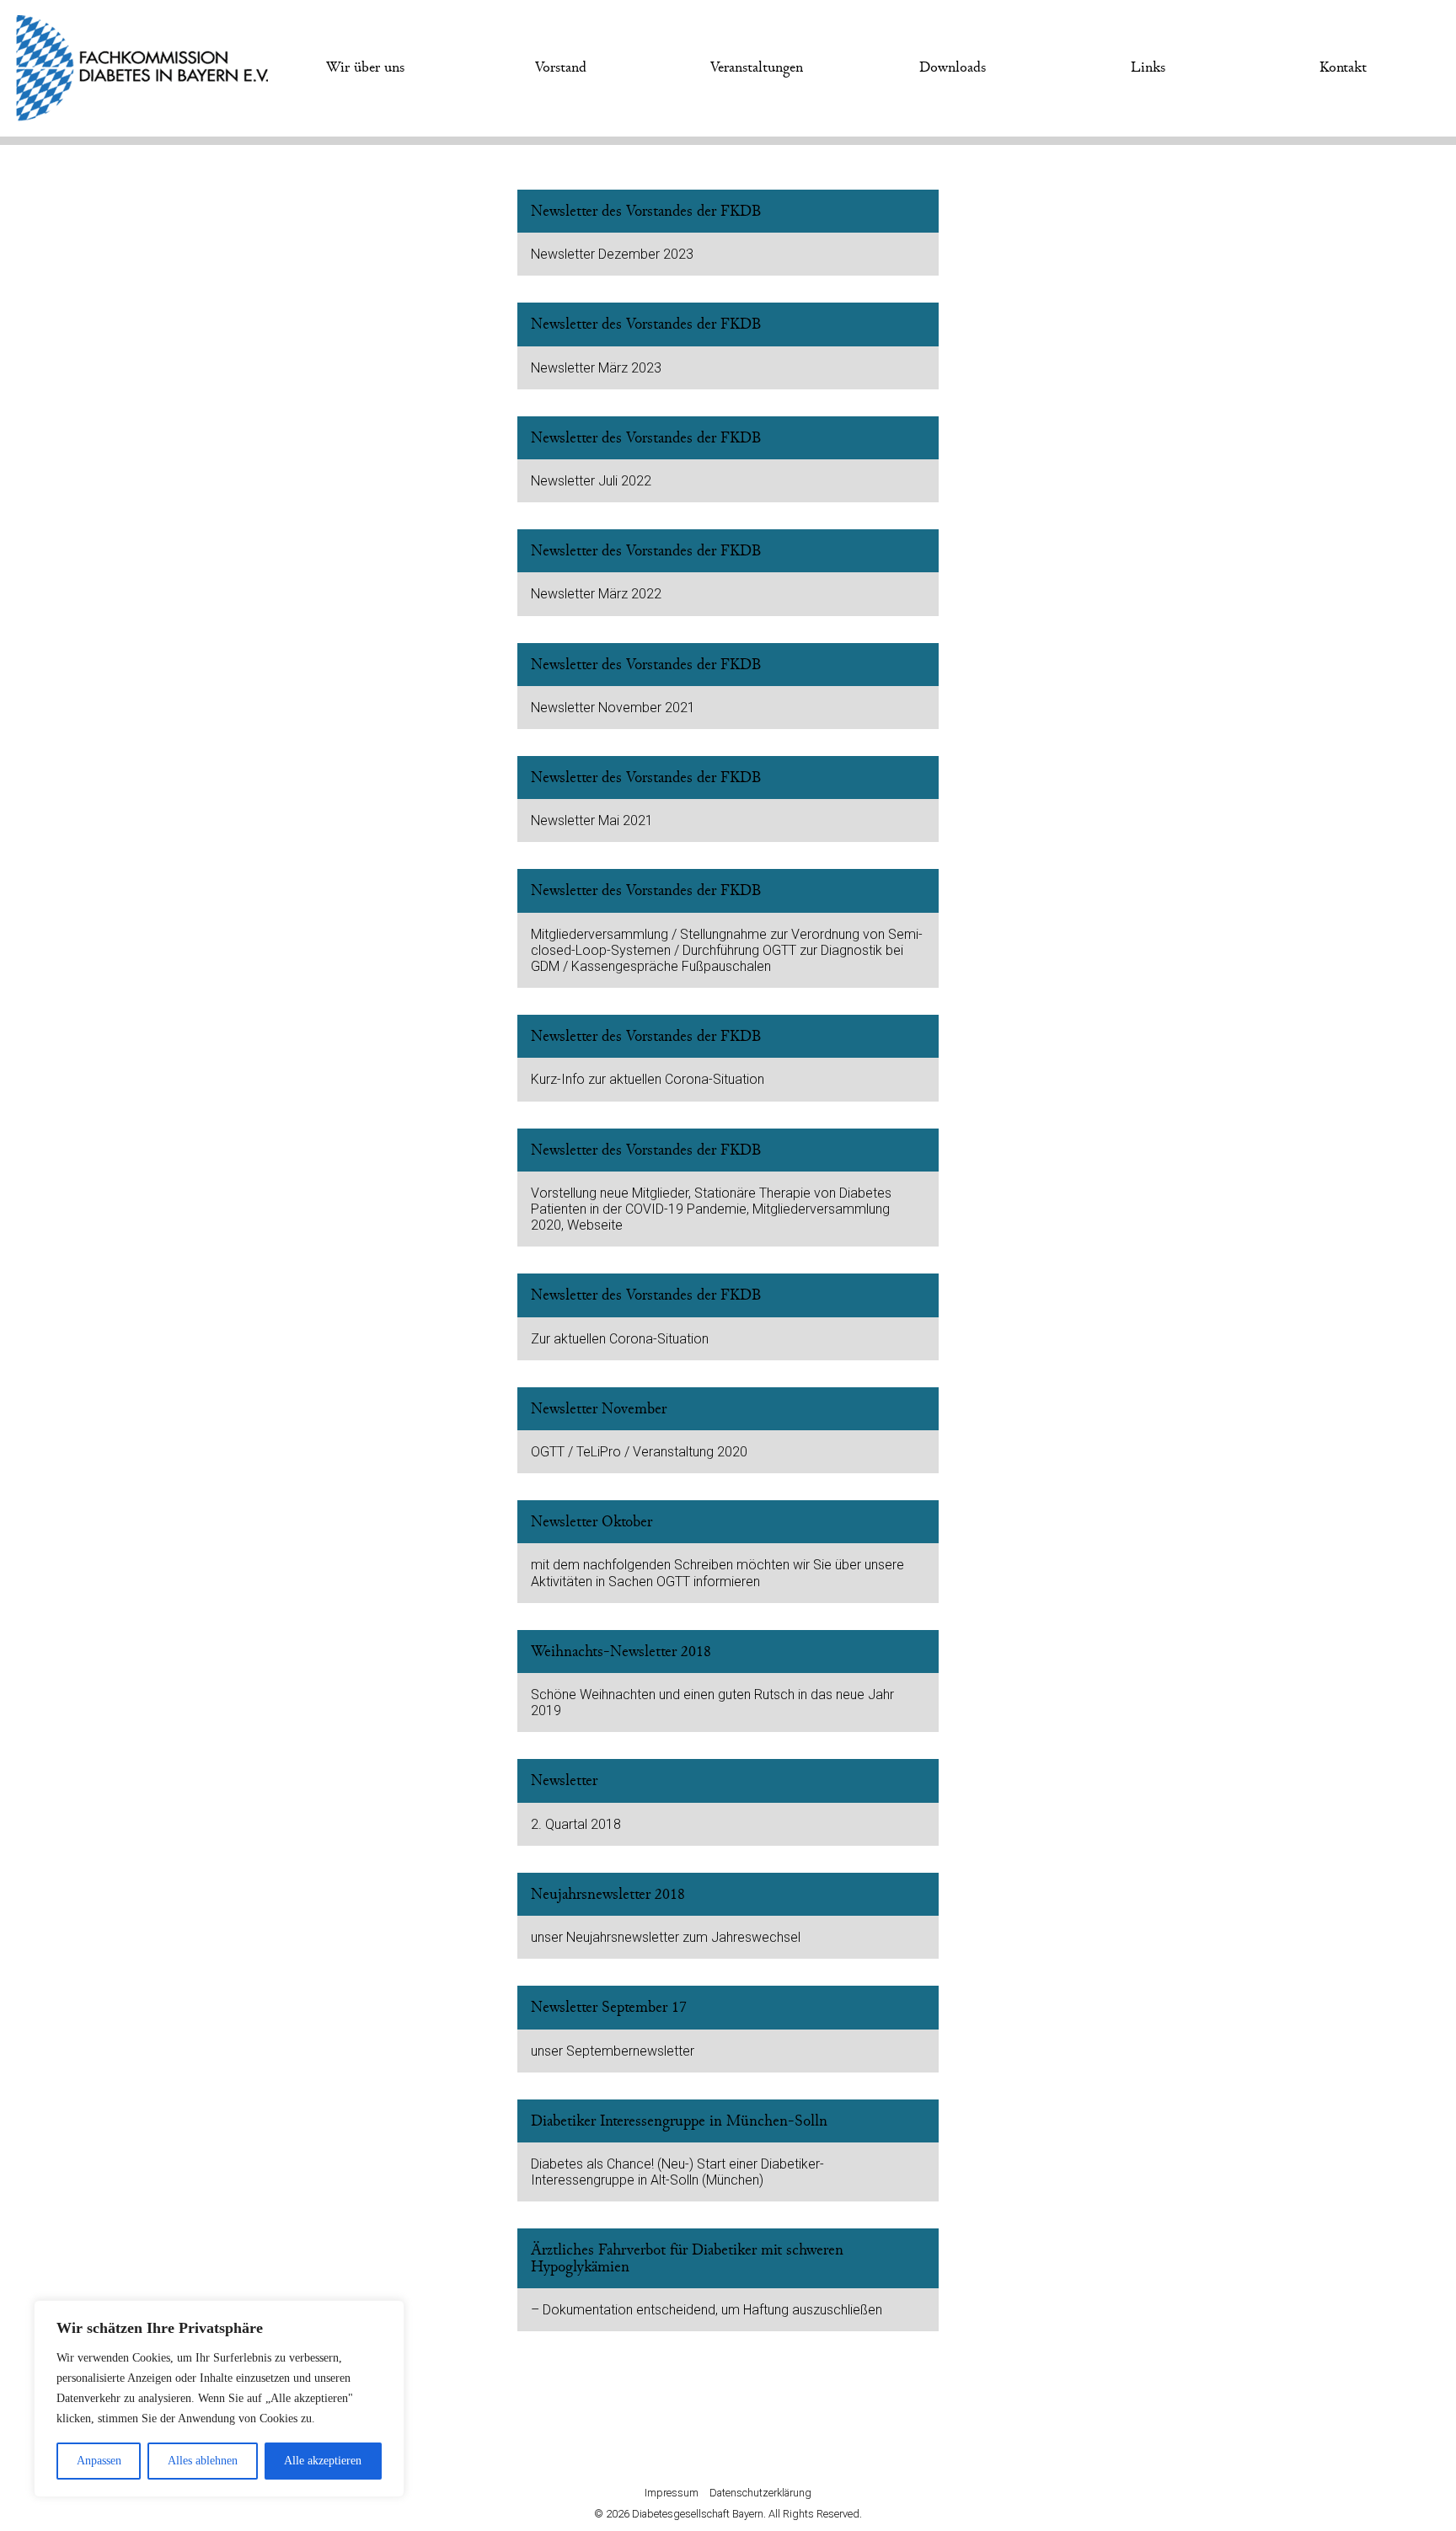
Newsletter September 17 (609, 2007)
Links (1148, 67)
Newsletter (564, 1780)
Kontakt (1343, 67)
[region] (219, 2399)
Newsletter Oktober (591, 1522)
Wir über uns (365, 67)
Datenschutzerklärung (760, 2493)
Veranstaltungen (757, 67)
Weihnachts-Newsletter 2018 (621, 1652)
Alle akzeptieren (323, 2461)
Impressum (672, 2493)
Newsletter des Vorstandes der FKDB (646, 211)
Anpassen (99, 2461)
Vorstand (561, 67)
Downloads (953, 67)
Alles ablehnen (203, 2461)
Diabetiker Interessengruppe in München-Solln (679, 2121)
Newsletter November (599, 1409)
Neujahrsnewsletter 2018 (608, 1894)
